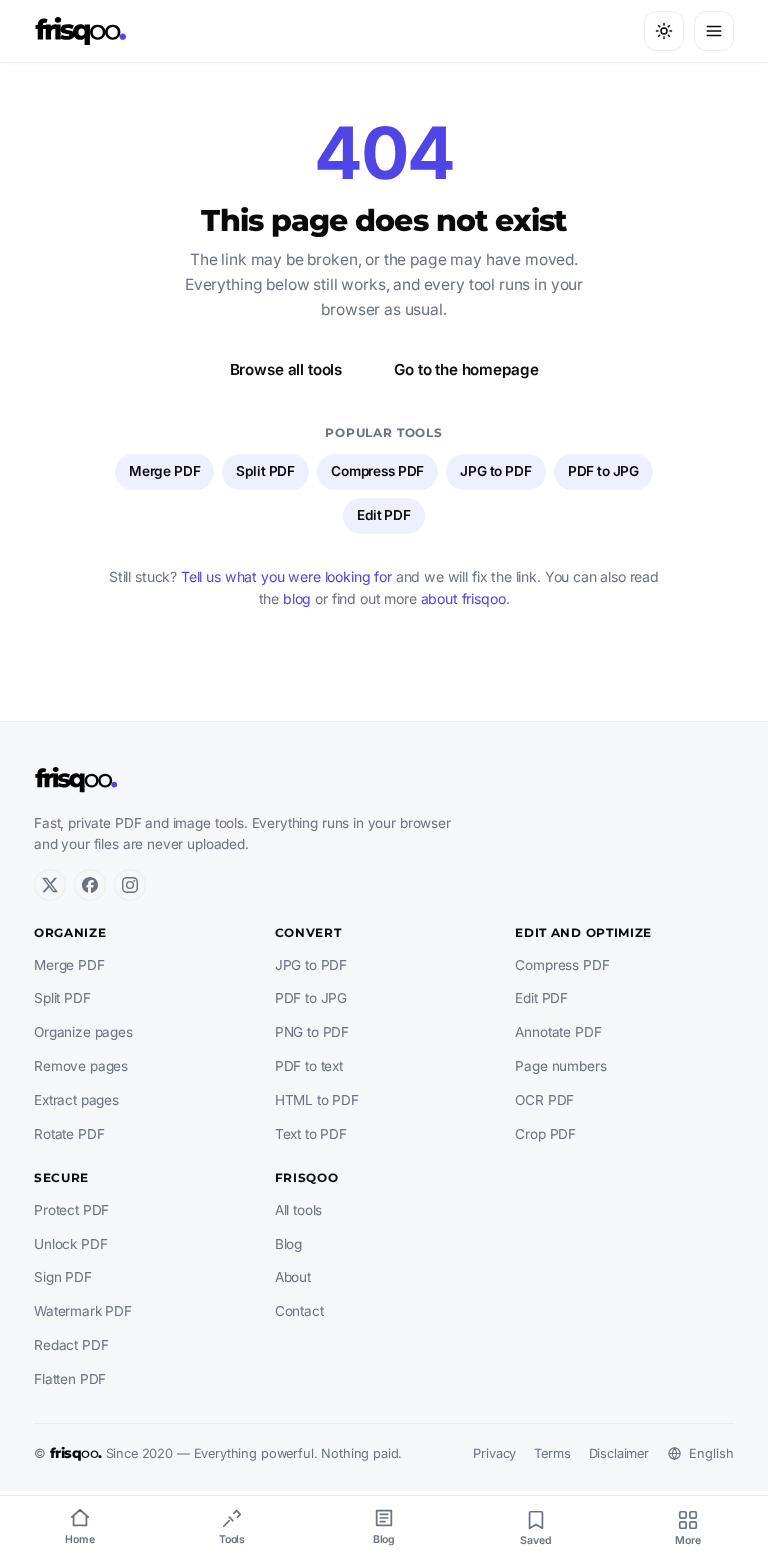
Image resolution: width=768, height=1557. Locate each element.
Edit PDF (384, 515)
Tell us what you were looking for (286, 576)
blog (297, 598)
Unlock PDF (70, 1244)
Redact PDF (71, 1345)
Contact (299, 1311)
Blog (288, 1244)
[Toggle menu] (714, 31)
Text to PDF (311, 1134)
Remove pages (81, 1066)
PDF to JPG (603, 471)
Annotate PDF (558, 1032)
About (293, 1277)
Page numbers (560, 1066)
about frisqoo (463, 598)
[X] (50, 885)
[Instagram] (130, 885)
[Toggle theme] (664, 31)
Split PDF (265, 471)
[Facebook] (90, 885)
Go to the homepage (466, 369)
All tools (299, 1210)
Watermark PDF (83, 1311)
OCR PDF (544, 1100)
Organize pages (83, 1032)
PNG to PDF (312, 1032)
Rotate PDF (69, 1134)
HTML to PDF (317, 1100)
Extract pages (76, 1100)
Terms (552, 1453)
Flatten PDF (70, 1379)
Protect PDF (71, 1210)
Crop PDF (545, 1134)
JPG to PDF (495, 471)
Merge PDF (165, 471)
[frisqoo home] (81, 31)
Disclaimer (619, 1453)
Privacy (494, 1453)
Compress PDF (377, 471)
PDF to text (309, 1066)
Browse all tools (286, 369)
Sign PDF (63, 1277)
